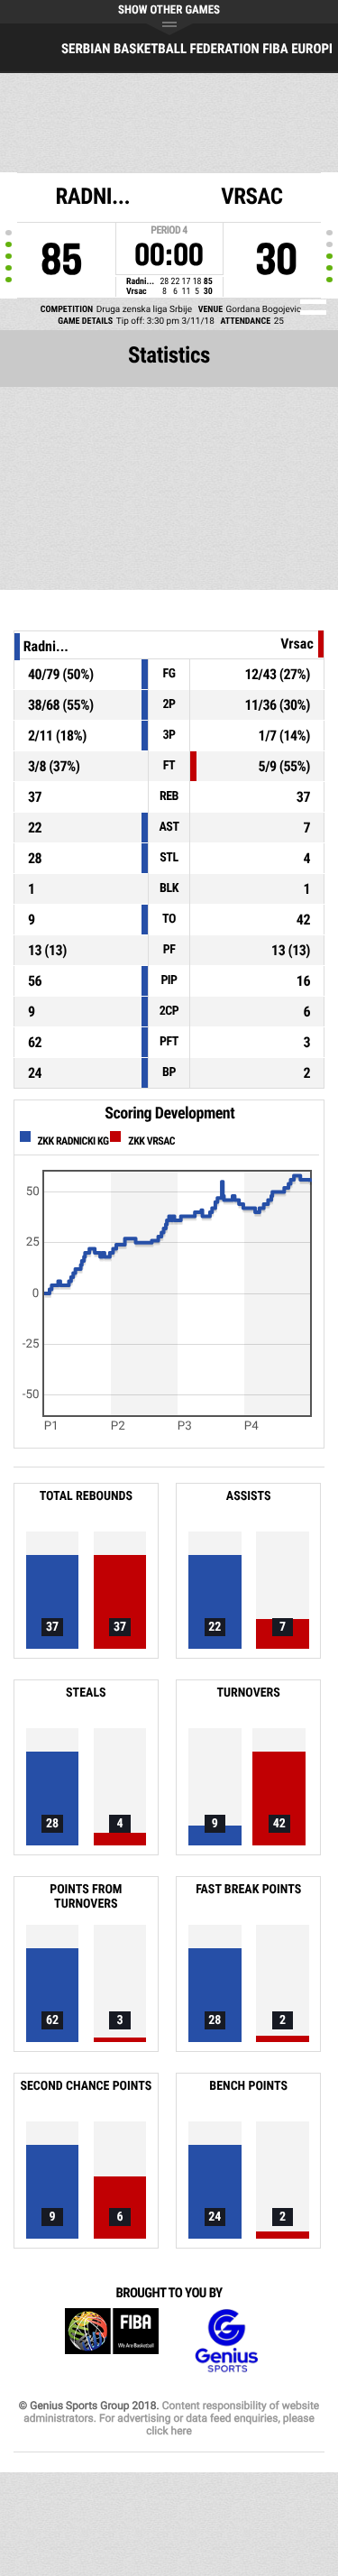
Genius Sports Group (226, 2341)
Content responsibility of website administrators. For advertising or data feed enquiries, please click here (171, 2418)
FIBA (112, 2341)
